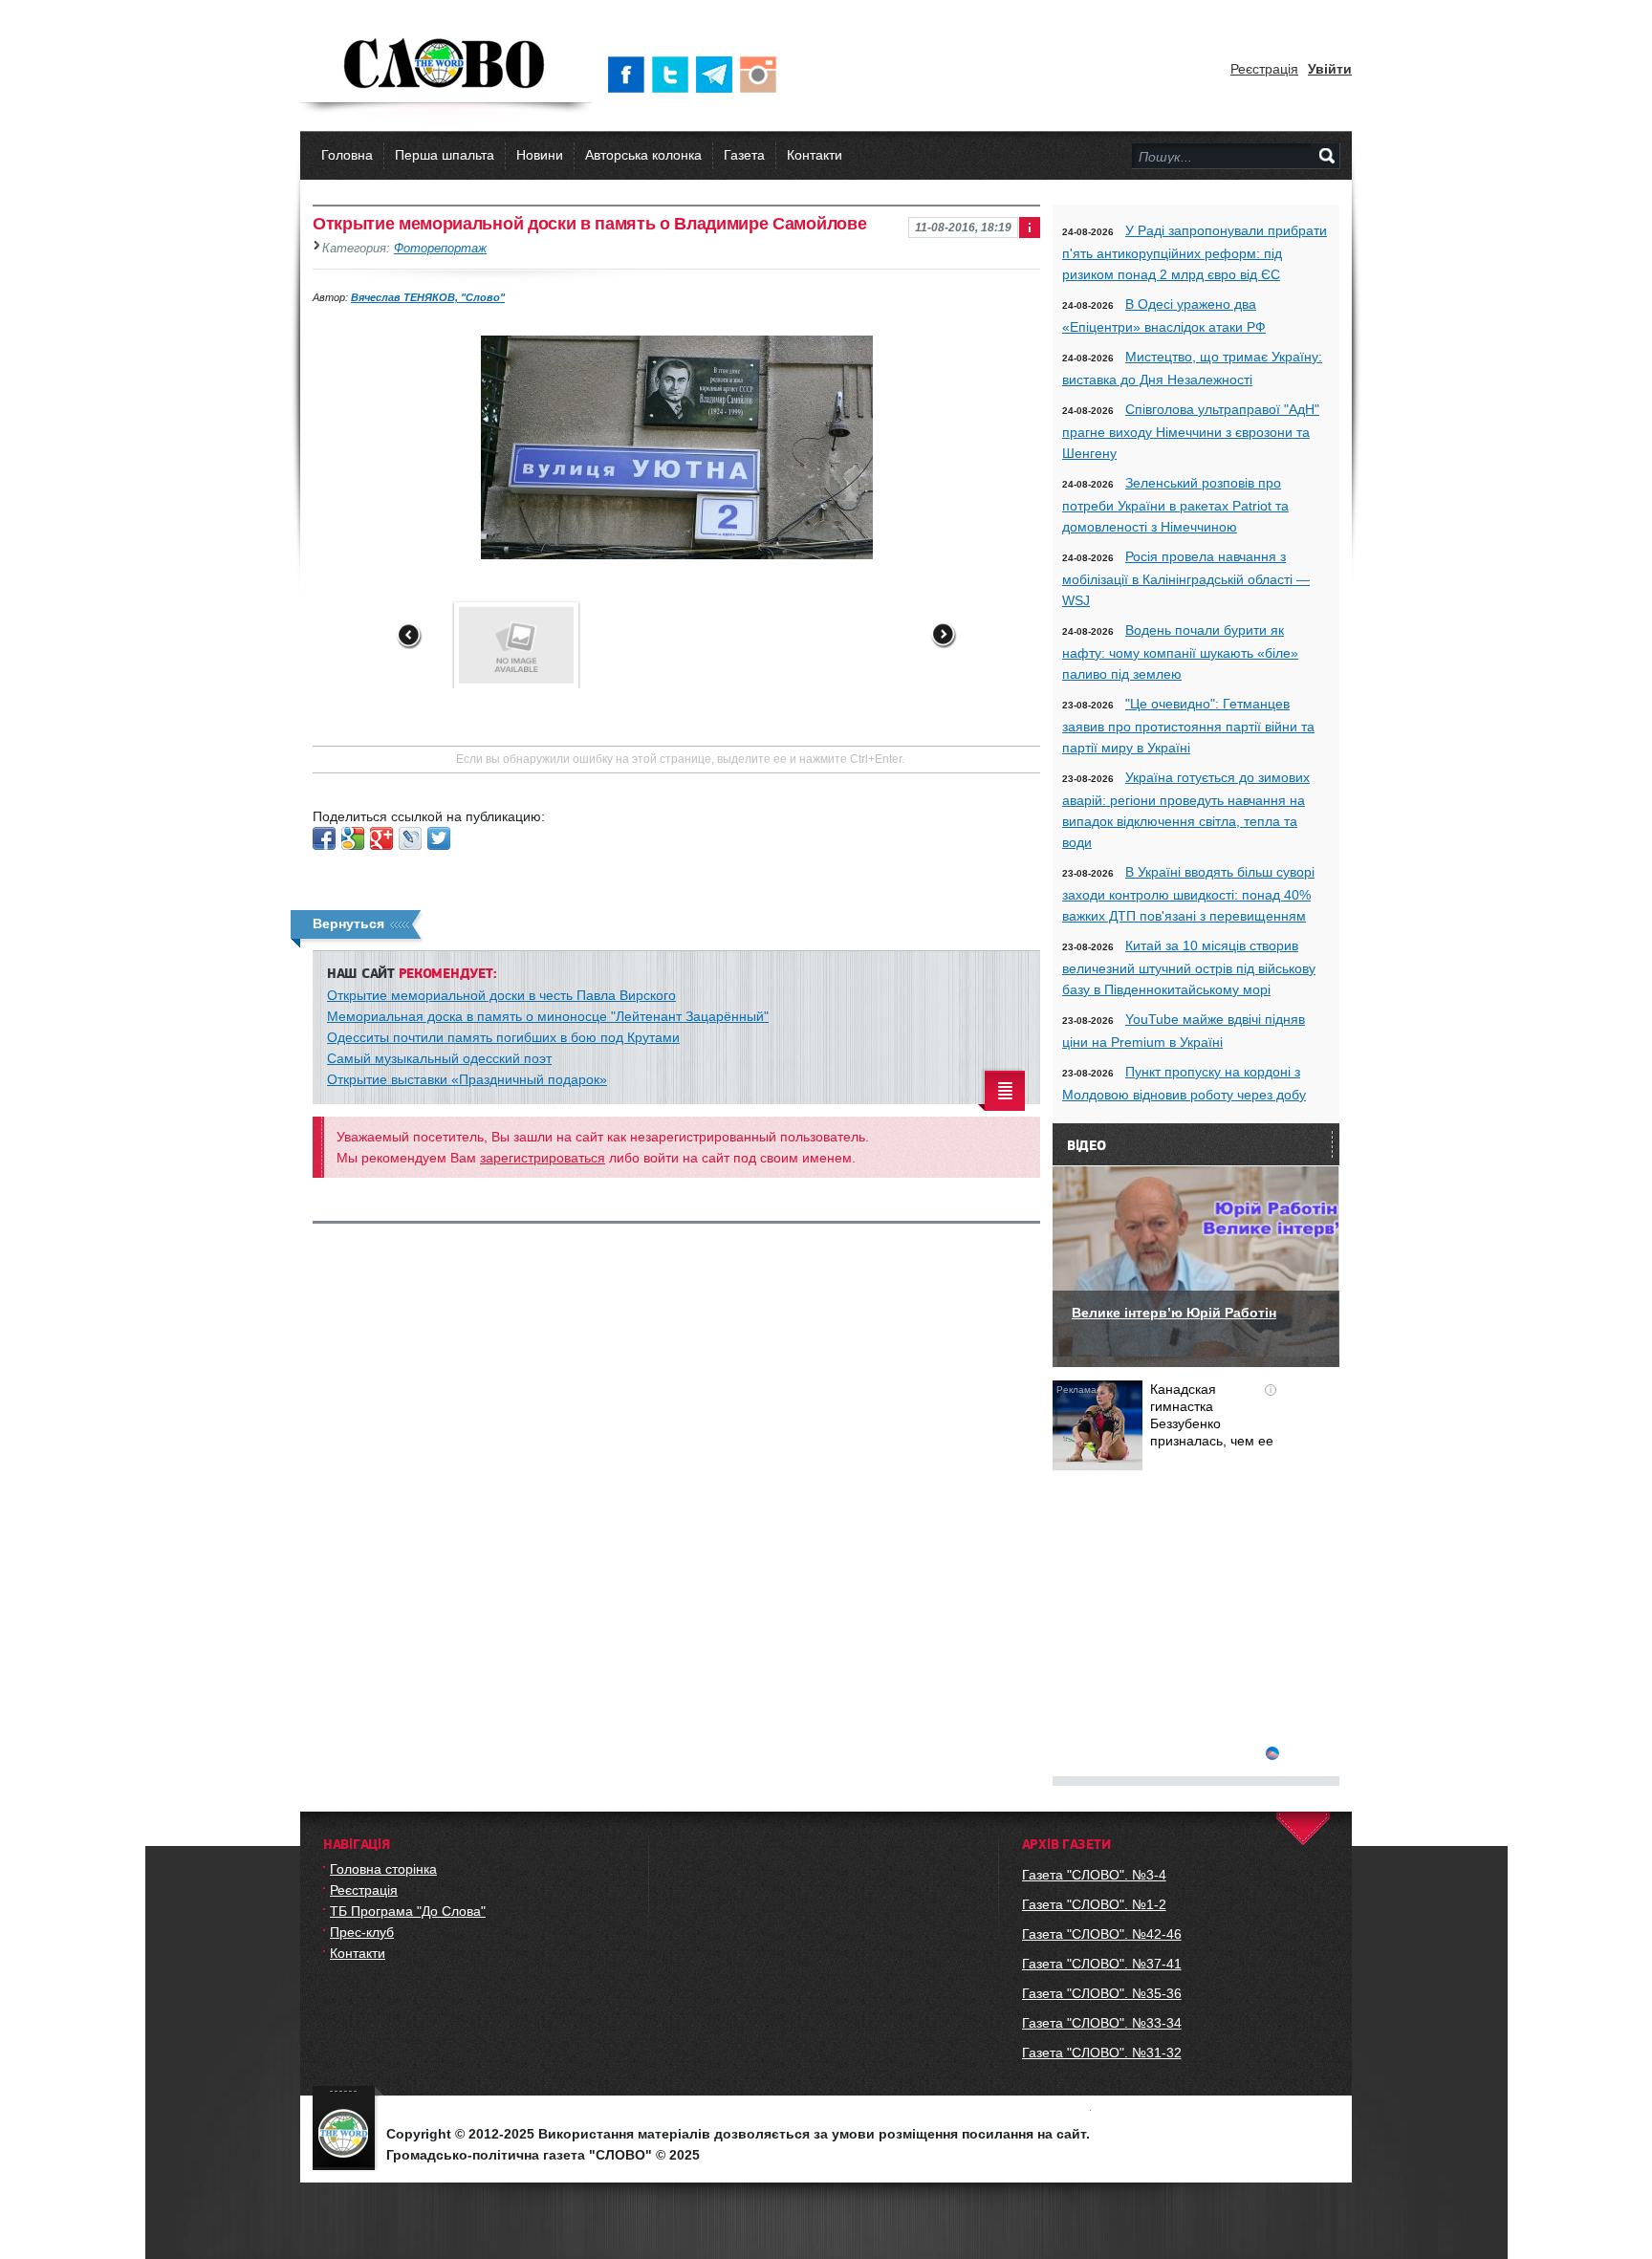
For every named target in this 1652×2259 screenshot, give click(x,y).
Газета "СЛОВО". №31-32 (1102, 2053)
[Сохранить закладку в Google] (353, 838)
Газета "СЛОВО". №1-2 (1094, 1904)
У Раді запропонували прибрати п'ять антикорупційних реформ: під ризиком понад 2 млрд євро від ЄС (1195, 252)
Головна (347, 155)
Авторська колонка (643, 155)
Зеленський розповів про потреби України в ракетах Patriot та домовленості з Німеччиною (1175, 505)
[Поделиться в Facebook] (324, 838)
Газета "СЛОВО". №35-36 (1102, 1993)
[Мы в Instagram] (762, 75)
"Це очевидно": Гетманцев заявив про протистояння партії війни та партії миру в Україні (1188, 726)
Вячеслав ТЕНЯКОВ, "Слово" (428, 297)
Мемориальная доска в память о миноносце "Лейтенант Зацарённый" (548, 1016)
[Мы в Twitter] (674, 75)
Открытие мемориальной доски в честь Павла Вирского (501, 995)
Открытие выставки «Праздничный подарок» (467, 1079)
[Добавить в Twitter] (439, 838)
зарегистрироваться (543, 1158)
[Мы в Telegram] (718, 75)
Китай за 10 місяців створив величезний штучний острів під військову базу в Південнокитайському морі (1189, 967)
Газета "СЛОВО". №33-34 (1102, 2023)
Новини (540, 155)
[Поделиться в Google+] (381, 838)
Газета (744, 155)
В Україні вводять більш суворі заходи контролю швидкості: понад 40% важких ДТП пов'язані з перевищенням (1188, 894)
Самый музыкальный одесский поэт (439, 1058)
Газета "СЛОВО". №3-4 (1094, 1875)
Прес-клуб (362, 1932)
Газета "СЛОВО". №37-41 (1102, 1964)
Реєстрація (1264, 69)
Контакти (815, 155)
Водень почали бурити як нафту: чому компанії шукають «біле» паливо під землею (1180, 652)
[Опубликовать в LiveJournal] (410, 838)
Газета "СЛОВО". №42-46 (1102, 1934)
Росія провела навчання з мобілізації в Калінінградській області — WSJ (1186, 578)
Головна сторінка (383, 1869)
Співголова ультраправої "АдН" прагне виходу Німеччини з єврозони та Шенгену (1191, 431)
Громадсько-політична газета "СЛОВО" (446, 65)
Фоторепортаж (440, 249)
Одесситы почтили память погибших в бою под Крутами (503, 1037)
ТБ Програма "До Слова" (408, 1911)
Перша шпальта (445, 155)
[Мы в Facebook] (630, 75)
